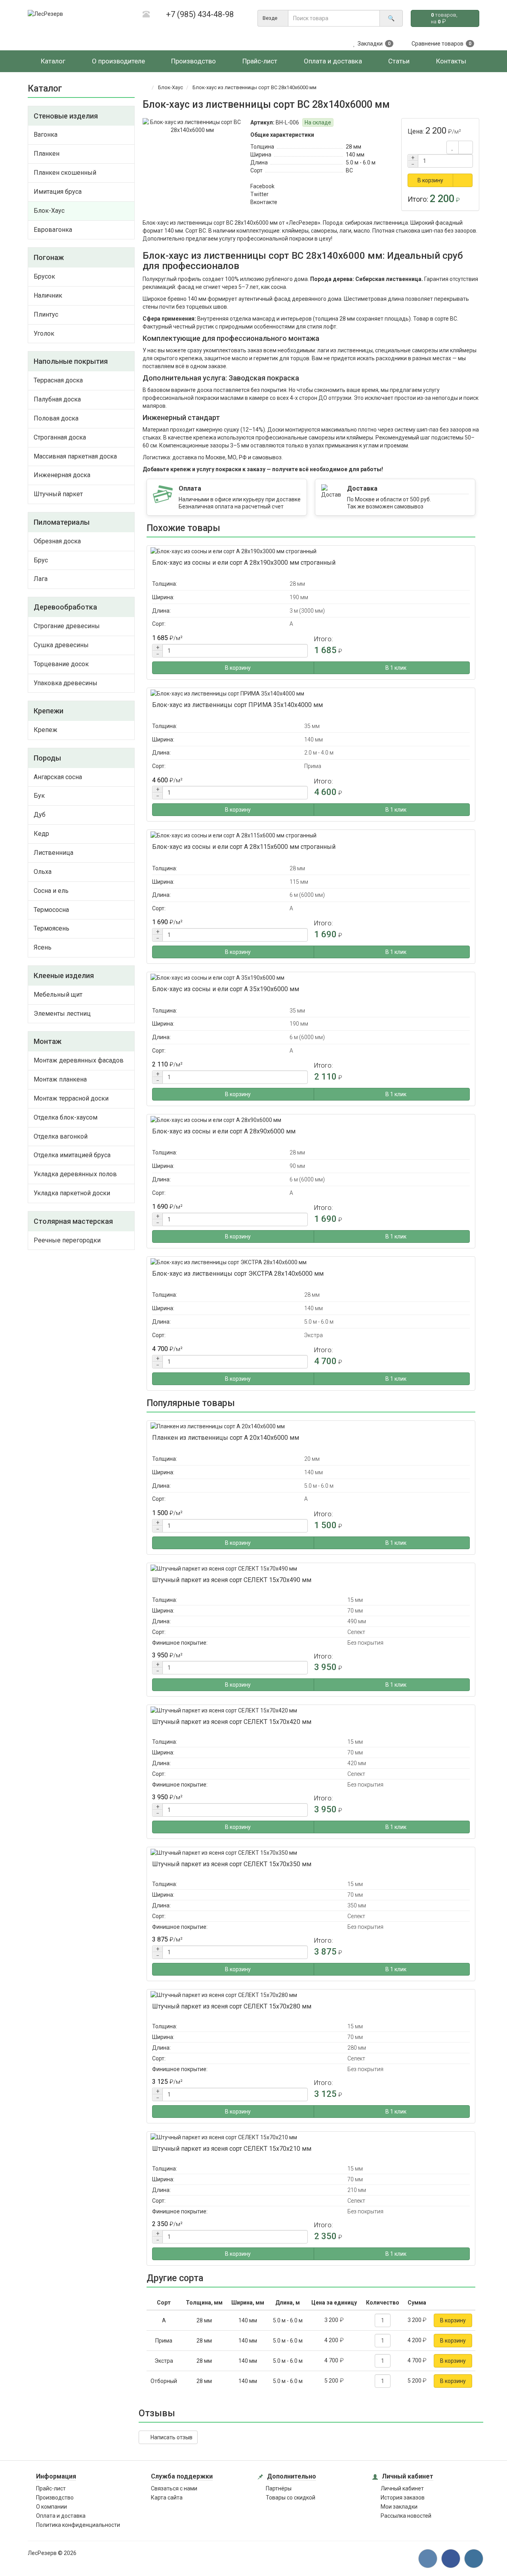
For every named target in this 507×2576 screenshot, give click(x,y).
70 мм (355, 1611)
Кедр (41, 834)
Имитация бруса (58, 192)
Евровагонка (53, 230)
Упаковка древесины (66, 683)
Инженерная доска (62, 475)
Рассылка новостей (406, 2516)
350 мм (357, 1905)
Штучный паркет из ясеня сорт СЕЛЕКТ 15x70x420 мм (232, 1722)
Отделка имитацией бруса (72, 1155)
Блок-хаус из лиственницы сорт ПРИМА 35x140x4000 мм (237, 705)
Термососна (51, 910)
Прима (313, 766)
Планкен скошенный (65, 173)
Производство (55, 2498)
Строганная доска (60, 437)
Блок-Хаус (49, 211)
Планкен (47, 154)
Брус (41, 560)
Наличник (48, 295)
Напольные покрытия (71, 361)
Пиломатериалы (62, 522)
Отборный (164, 2381)
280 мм (357, 2048)
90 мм (297, 1166)
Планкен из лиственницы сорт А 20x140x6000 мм (226, 1438)
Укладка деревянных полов (75, 1174)
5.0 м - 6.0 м (361, 162)
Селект (356, 1632)
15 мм (355, 1600)
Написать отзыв (170, 2437)
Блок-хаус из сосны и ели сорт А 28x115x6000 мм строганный (244, 847)
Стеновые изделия (66, 116)
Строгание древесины (67, 626)
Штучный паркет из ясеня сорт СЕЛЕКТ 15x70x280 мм (232, 2006)
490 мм (357, 1621)
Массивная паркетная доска (75, 456)
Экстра (314, 1335)
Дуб (40, 815)
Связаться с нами (174, 2488)
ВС (349, 170)
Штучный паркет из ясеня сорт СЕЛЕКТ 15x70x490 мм (232, 1580)
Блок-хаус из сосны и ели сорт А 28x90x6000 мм (224, 1131)
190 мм (299, 597)
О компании (51, 2507)
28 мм (354, 147)
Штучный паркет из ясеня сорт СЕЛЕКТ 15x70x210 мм (232, 2149)
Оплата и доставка (61, 2516)
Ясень (43, 947)
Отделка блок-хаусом (66, 1117)
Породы (47, 758)
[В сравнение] (466, 147)
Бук (39, 796)
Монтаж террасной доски (71, 1098)
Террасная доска (58, 380)
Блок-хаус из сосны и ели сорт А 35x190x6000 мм (226, 989)
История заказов (403, 2498)
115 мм (299, 882)
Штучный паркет (58, 494)
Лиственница (53, 853)
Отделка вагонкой (61, 1136)
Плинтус (46, 314)
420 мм (357, 1763)
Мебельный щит (58, 995)
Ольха (43, 872)
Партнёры (279, 2488)
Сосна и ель (51, 891)
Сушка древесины (61, 645)
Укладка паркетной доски (72, 1193)
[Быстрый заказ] (463, 180)
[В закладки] (453, 147)
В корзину (430, 180)
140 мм (355, 155)
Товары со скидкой (291, 2498)
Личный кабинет (402, 2488)
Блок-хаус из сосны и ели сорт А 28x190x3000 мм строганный (244, 563)
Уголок (44, 333)
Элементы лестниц (62, 1014)
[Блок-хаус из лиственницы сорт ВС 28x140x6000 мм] (193, 126)
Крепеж (46, 730)
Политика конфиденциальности (78, 2525)
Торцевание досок (61, 664)
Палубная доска (57, 399)
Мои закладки (399, 2507)
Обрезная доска (57, 541)
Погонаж (49, 257)
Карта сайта (167, 2498)
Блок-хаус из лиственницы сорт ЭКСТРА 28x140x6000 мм (238, 1274)
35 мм (312, 726)
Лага (41, 579)
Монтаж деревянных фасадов (79, 1060)
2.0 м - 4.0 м (319, 753)
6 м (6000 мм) (307, 895)
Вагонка (46, 135)
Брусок (44, 276)
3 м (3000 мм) (307, 611)
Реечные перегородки (67, 1240)
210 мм (357, 2190)
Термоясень (51, 928)
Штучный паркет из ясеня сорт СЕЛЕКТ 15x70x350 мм (232, 1864)
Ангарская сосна (58, 777)
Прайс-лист (51, 2488)
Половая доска (56, 418)
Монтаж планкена (60, 1079)
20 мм (312, 1459)
